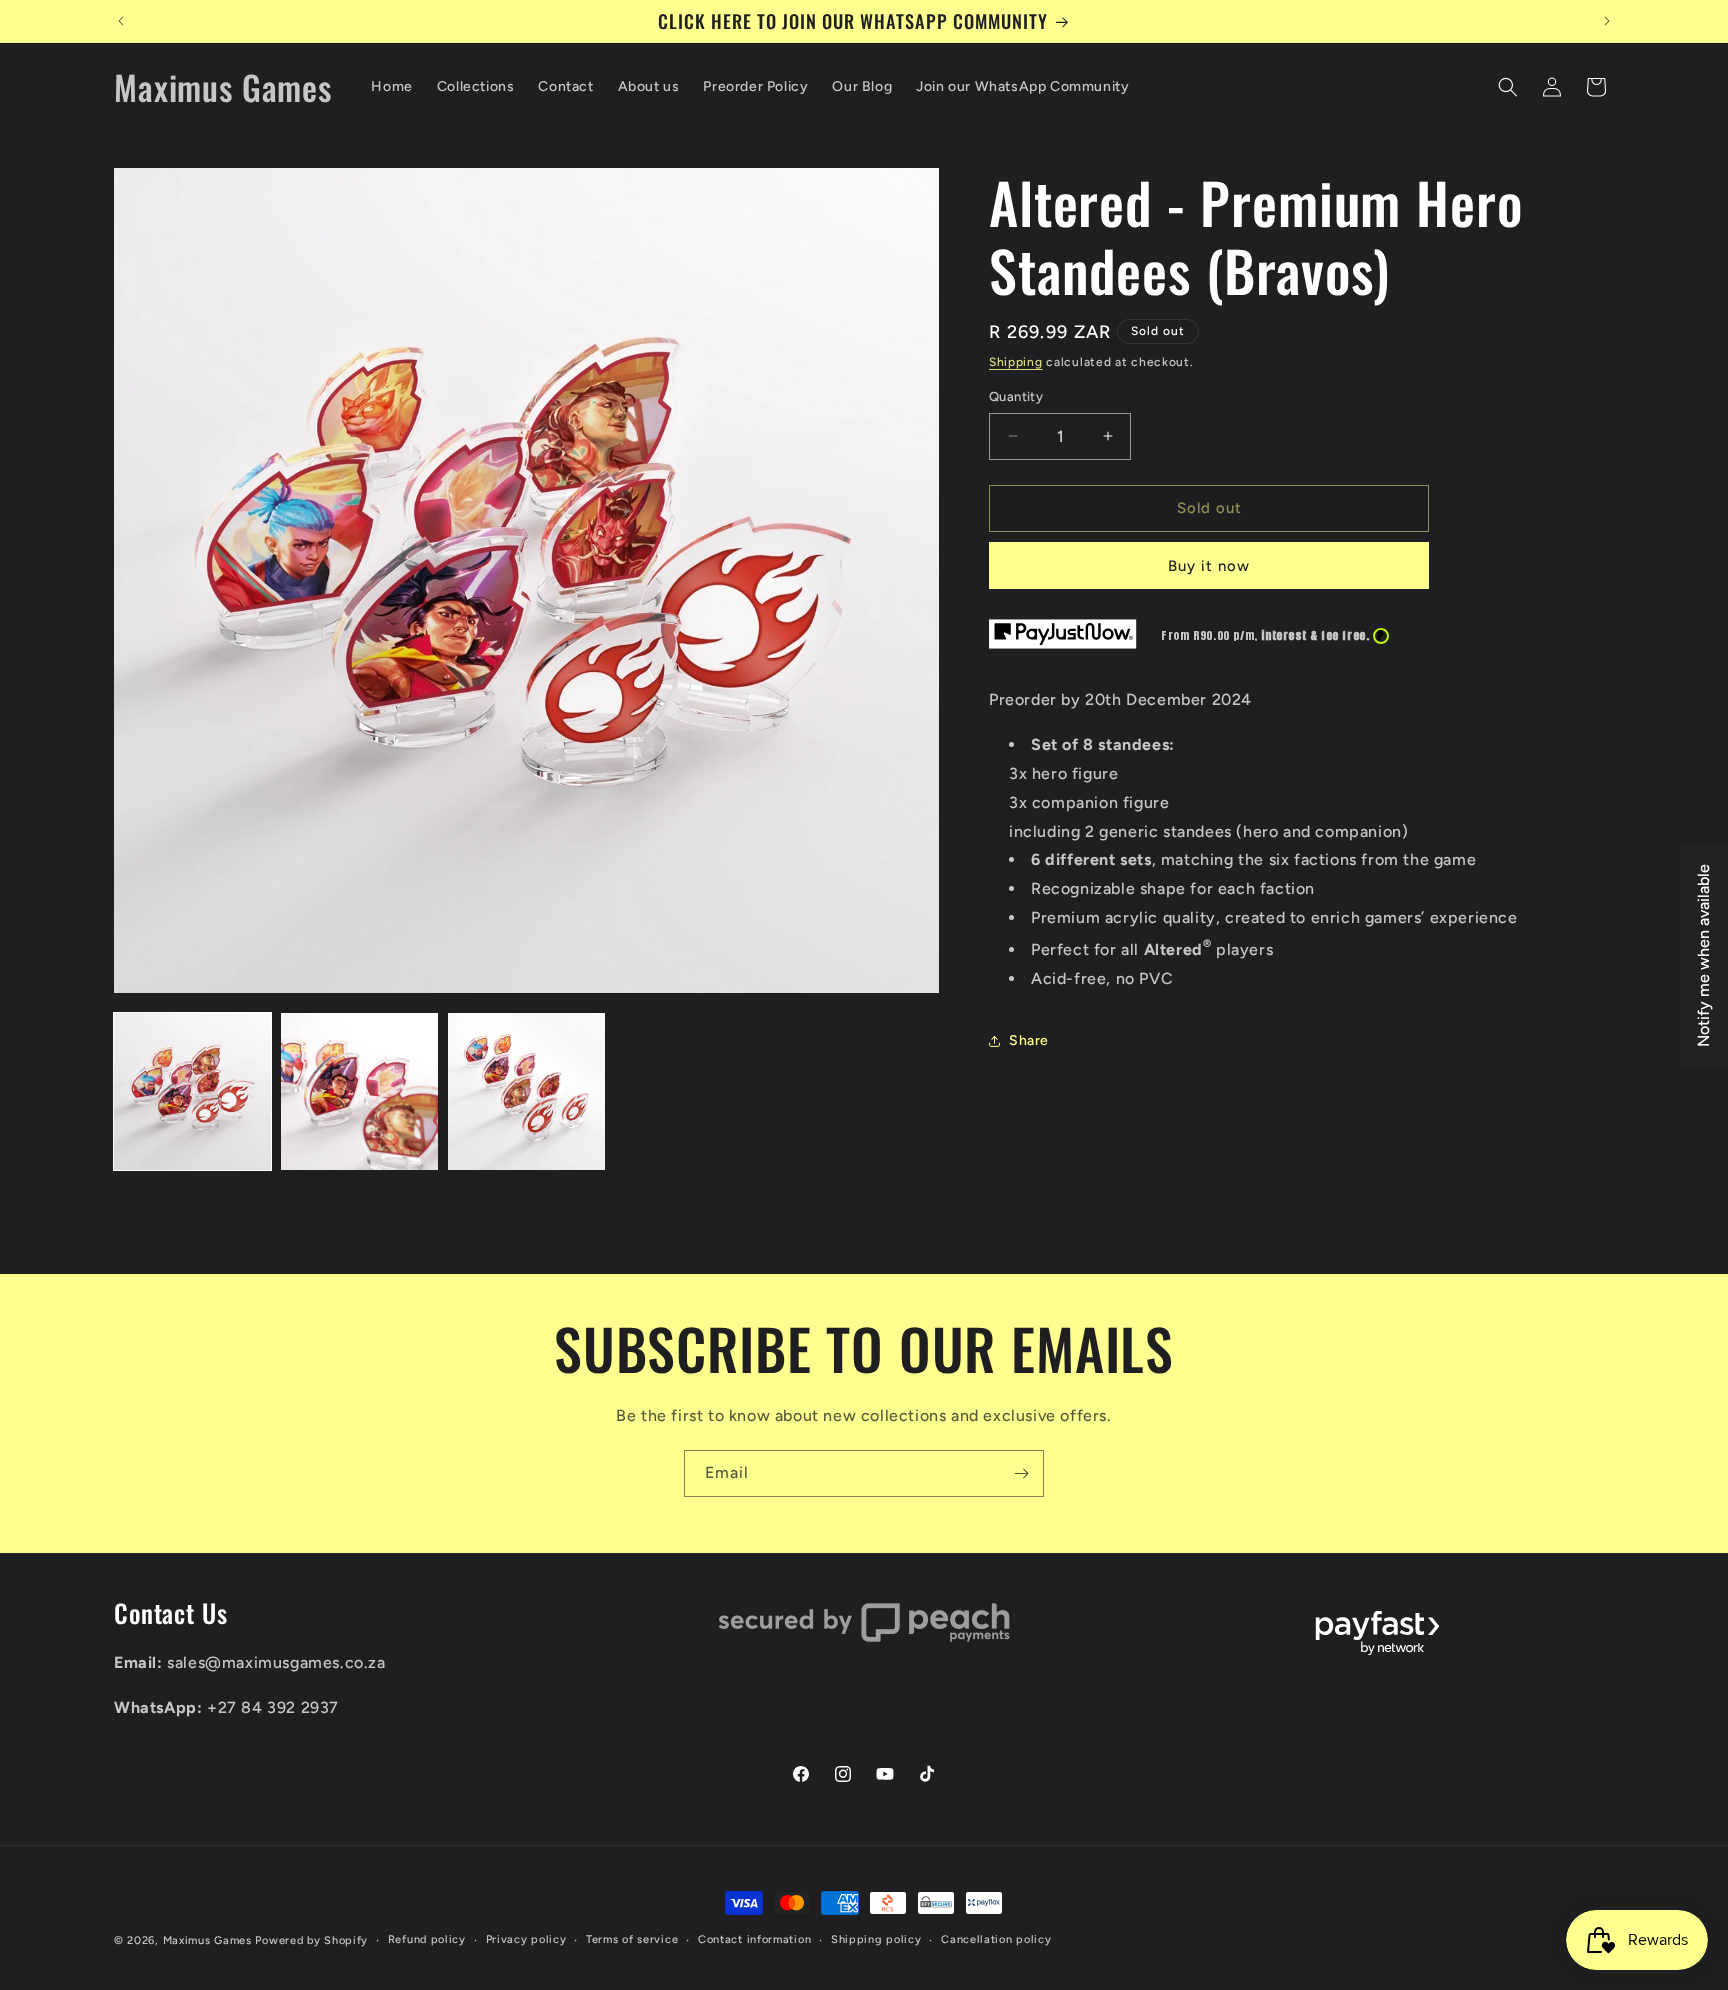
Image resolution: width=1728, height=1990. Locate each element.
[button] (1508, 87)
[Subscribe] (1021, 1473)
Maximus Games (207, 1940)
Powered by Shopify (311, 1940)
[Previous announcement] (121, 21)
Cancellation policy (996, 1939)
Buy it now (1209, 566)
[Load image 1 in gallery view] (192, 1091)
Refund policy (427, 1939)
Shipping (1016, 362)
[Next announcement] (1607, 21)
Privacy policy (526, 1939)
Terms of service (632, 1939)
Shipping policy (876, 1939)
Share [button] (1029, 1040)
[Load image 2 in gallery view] (359, 1091)
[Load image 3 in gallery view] (526, 1091)
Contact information (754, 1939)
